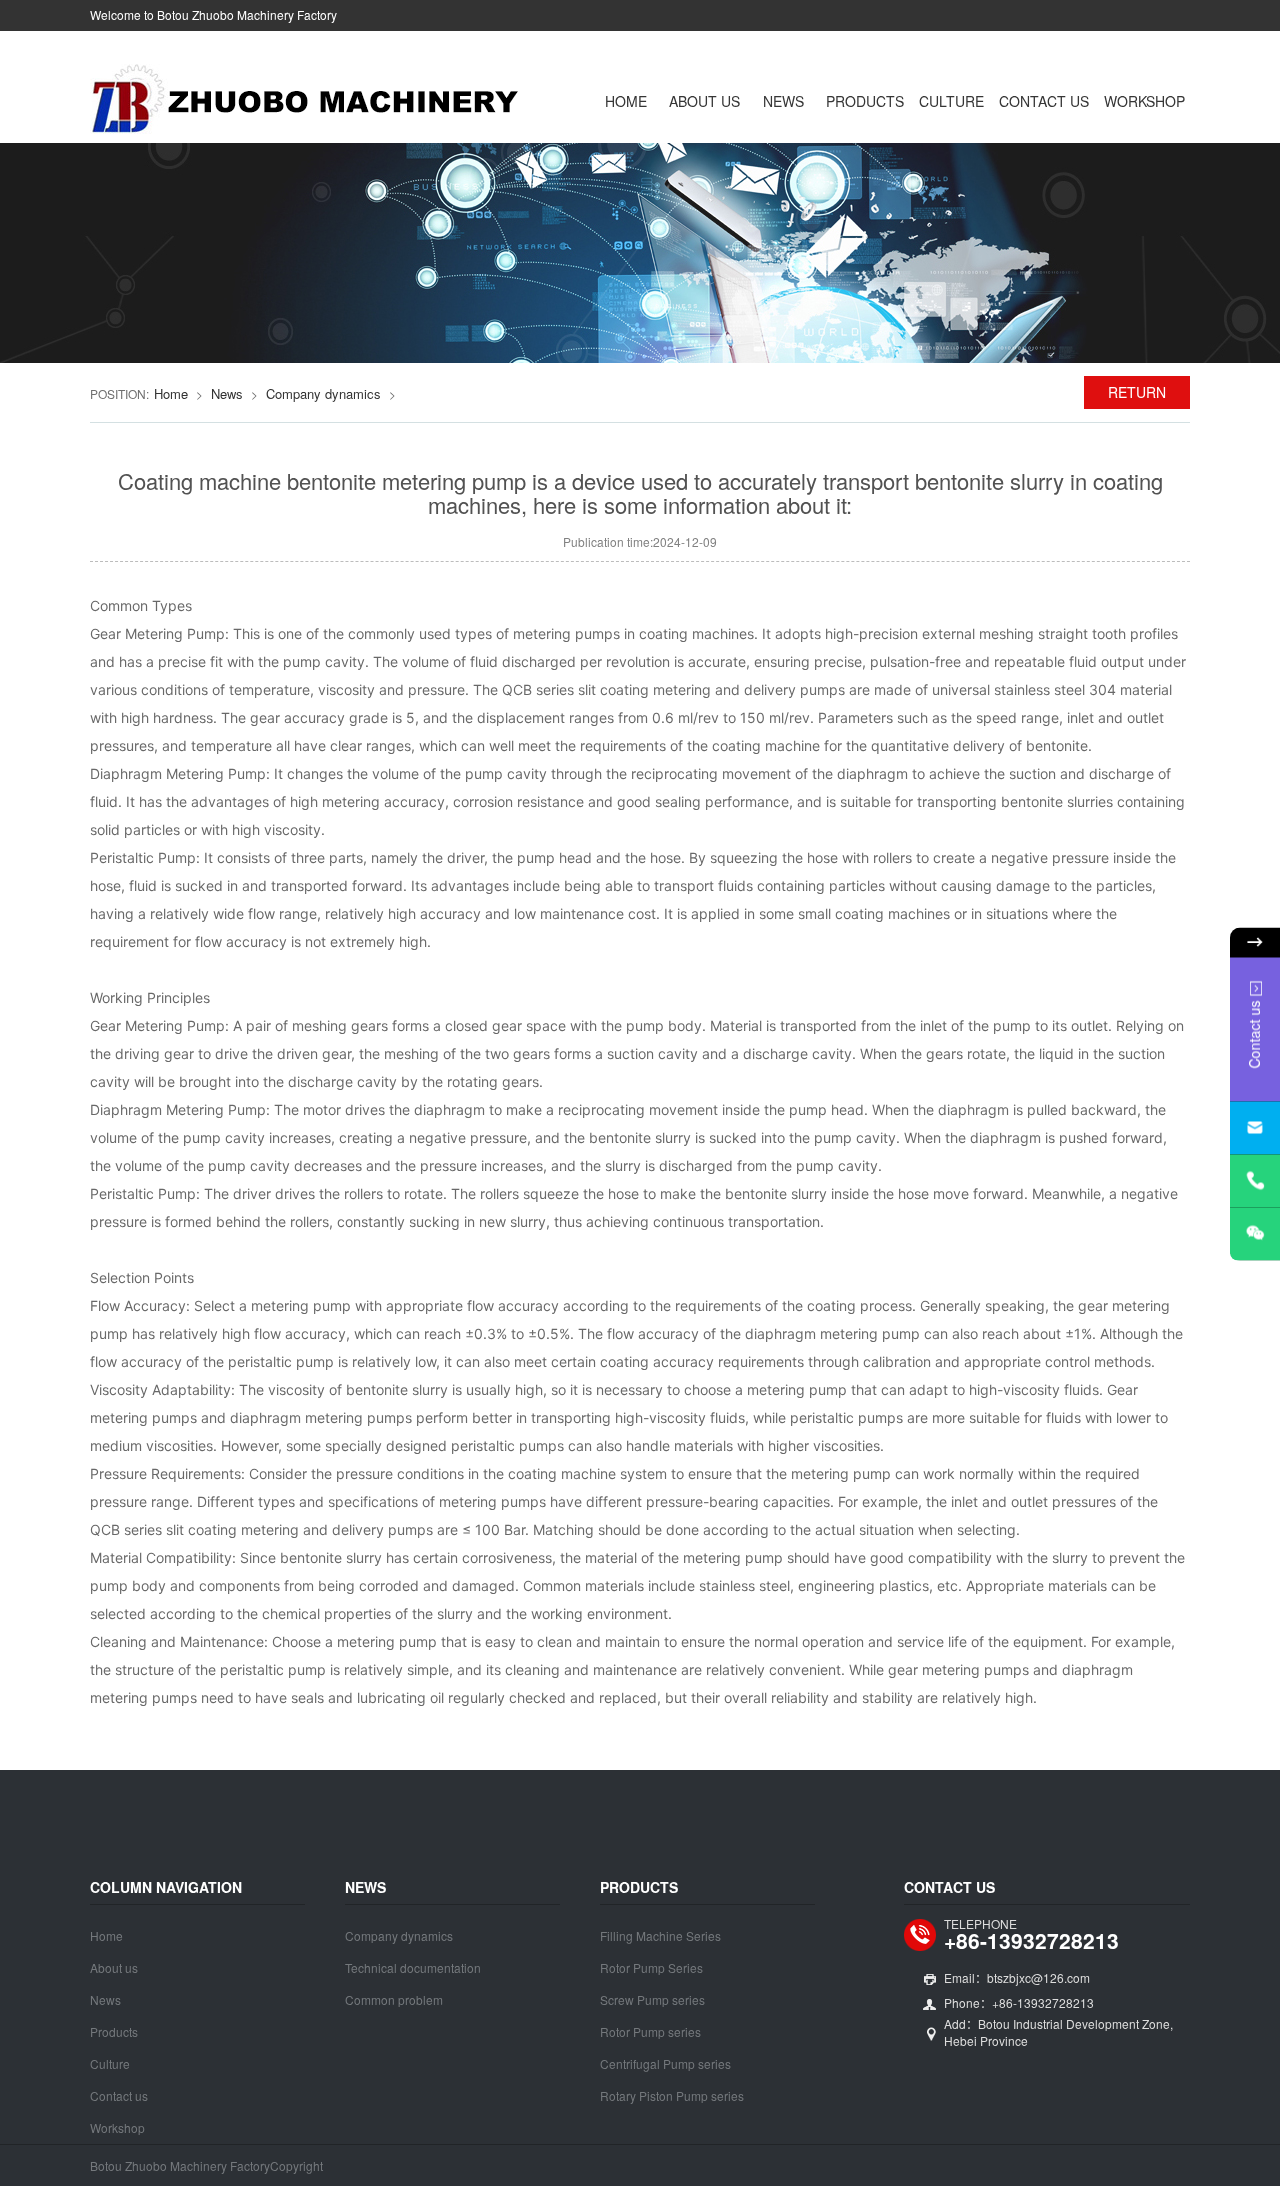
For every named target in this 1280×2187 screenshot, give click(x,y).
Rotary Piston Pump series (672, 2095)
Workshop (1144, 101)
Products (865, 101)
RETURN (1137, 392)
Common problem (394, 1999)
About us (704, 101)
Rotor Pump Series (651, 1967)
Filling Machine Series (660, 1935)
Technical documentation (413, 1967)
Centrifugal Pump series (665, 2063)
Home (626, 101)
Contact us (1044, 101)
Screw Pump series (652, 1999)
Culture (951, 101)
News (783, 101)
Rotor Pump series (650, 2031)
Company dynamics (323, 393)
